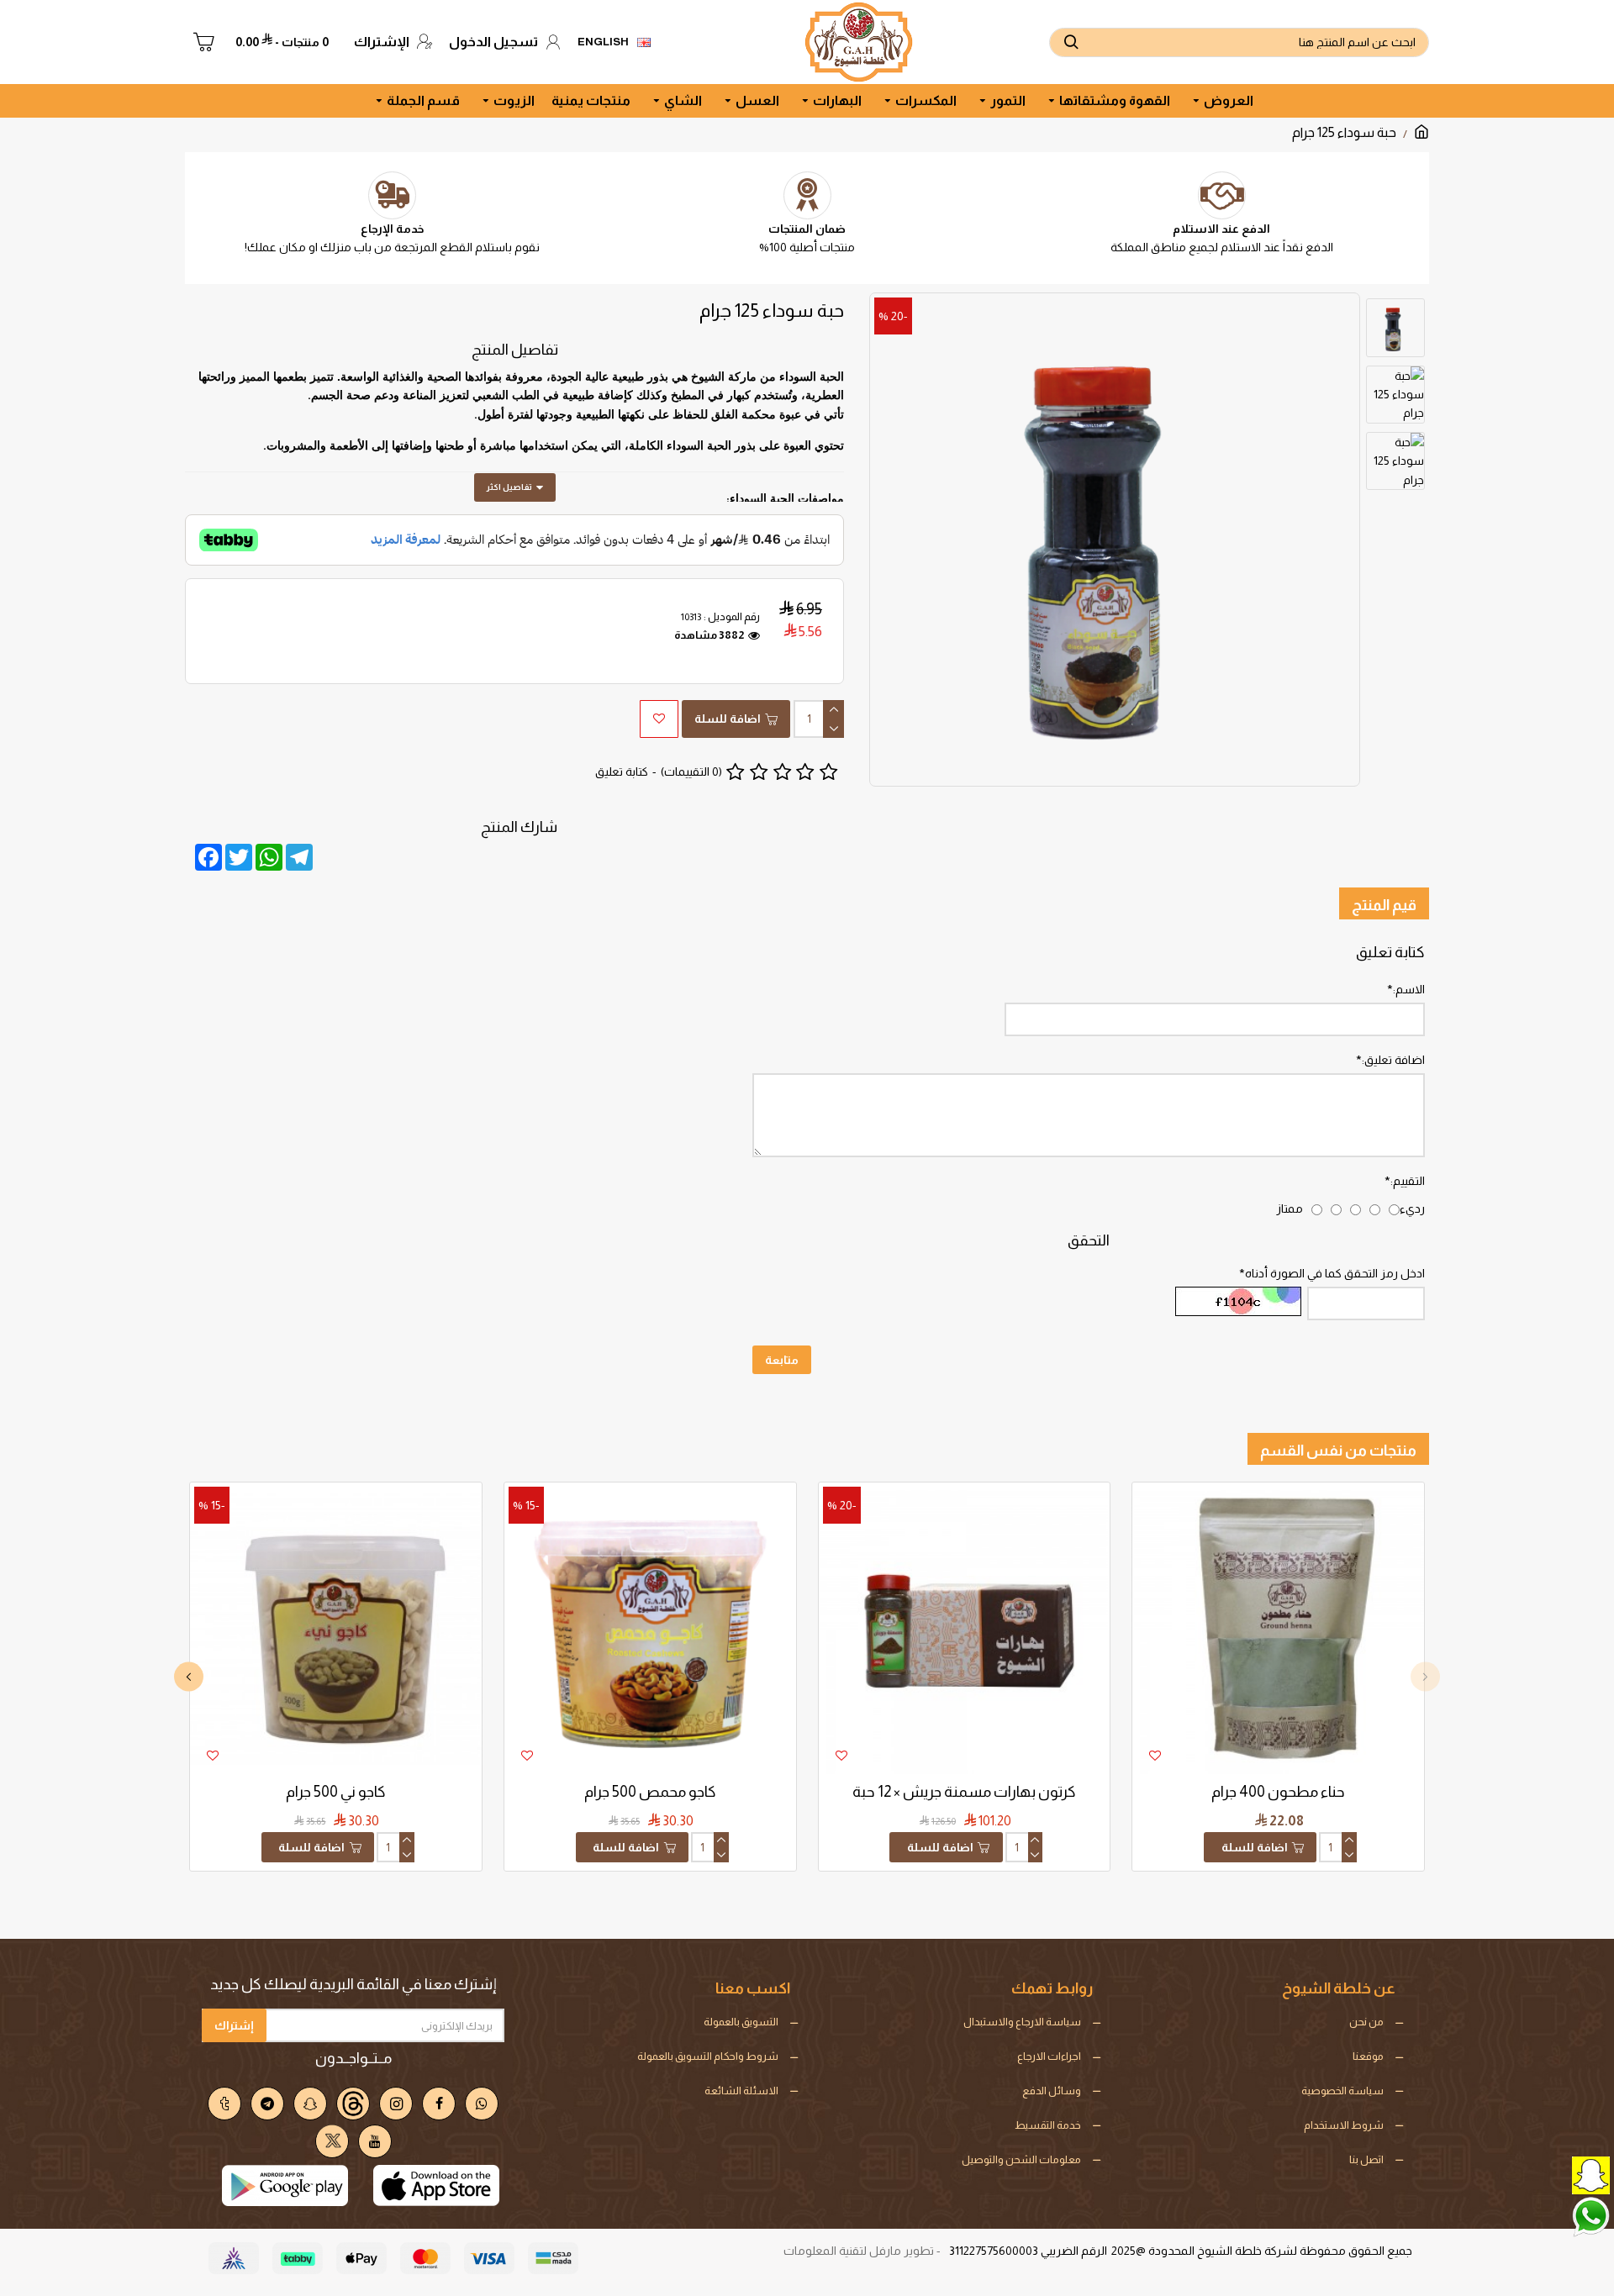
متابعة (782, 1360)
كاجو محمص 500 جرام (650, 1792)
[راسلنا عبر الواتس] (1551, 2215)
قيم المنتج (1384, 905)
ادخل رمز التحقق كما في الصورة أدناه (1335, 1273)
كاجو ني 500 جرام (336, 1792)
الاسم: (1409, 989)
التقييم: (1408, 1181)
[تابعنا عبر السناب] (1551, 2174)
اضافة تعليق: (1393, 1060)
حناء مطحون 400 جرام (1278, 1792)
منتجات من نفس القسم (1338, 1451)
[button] (1425, 1676)
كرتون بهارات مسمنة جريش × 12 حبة (964, 1792)
